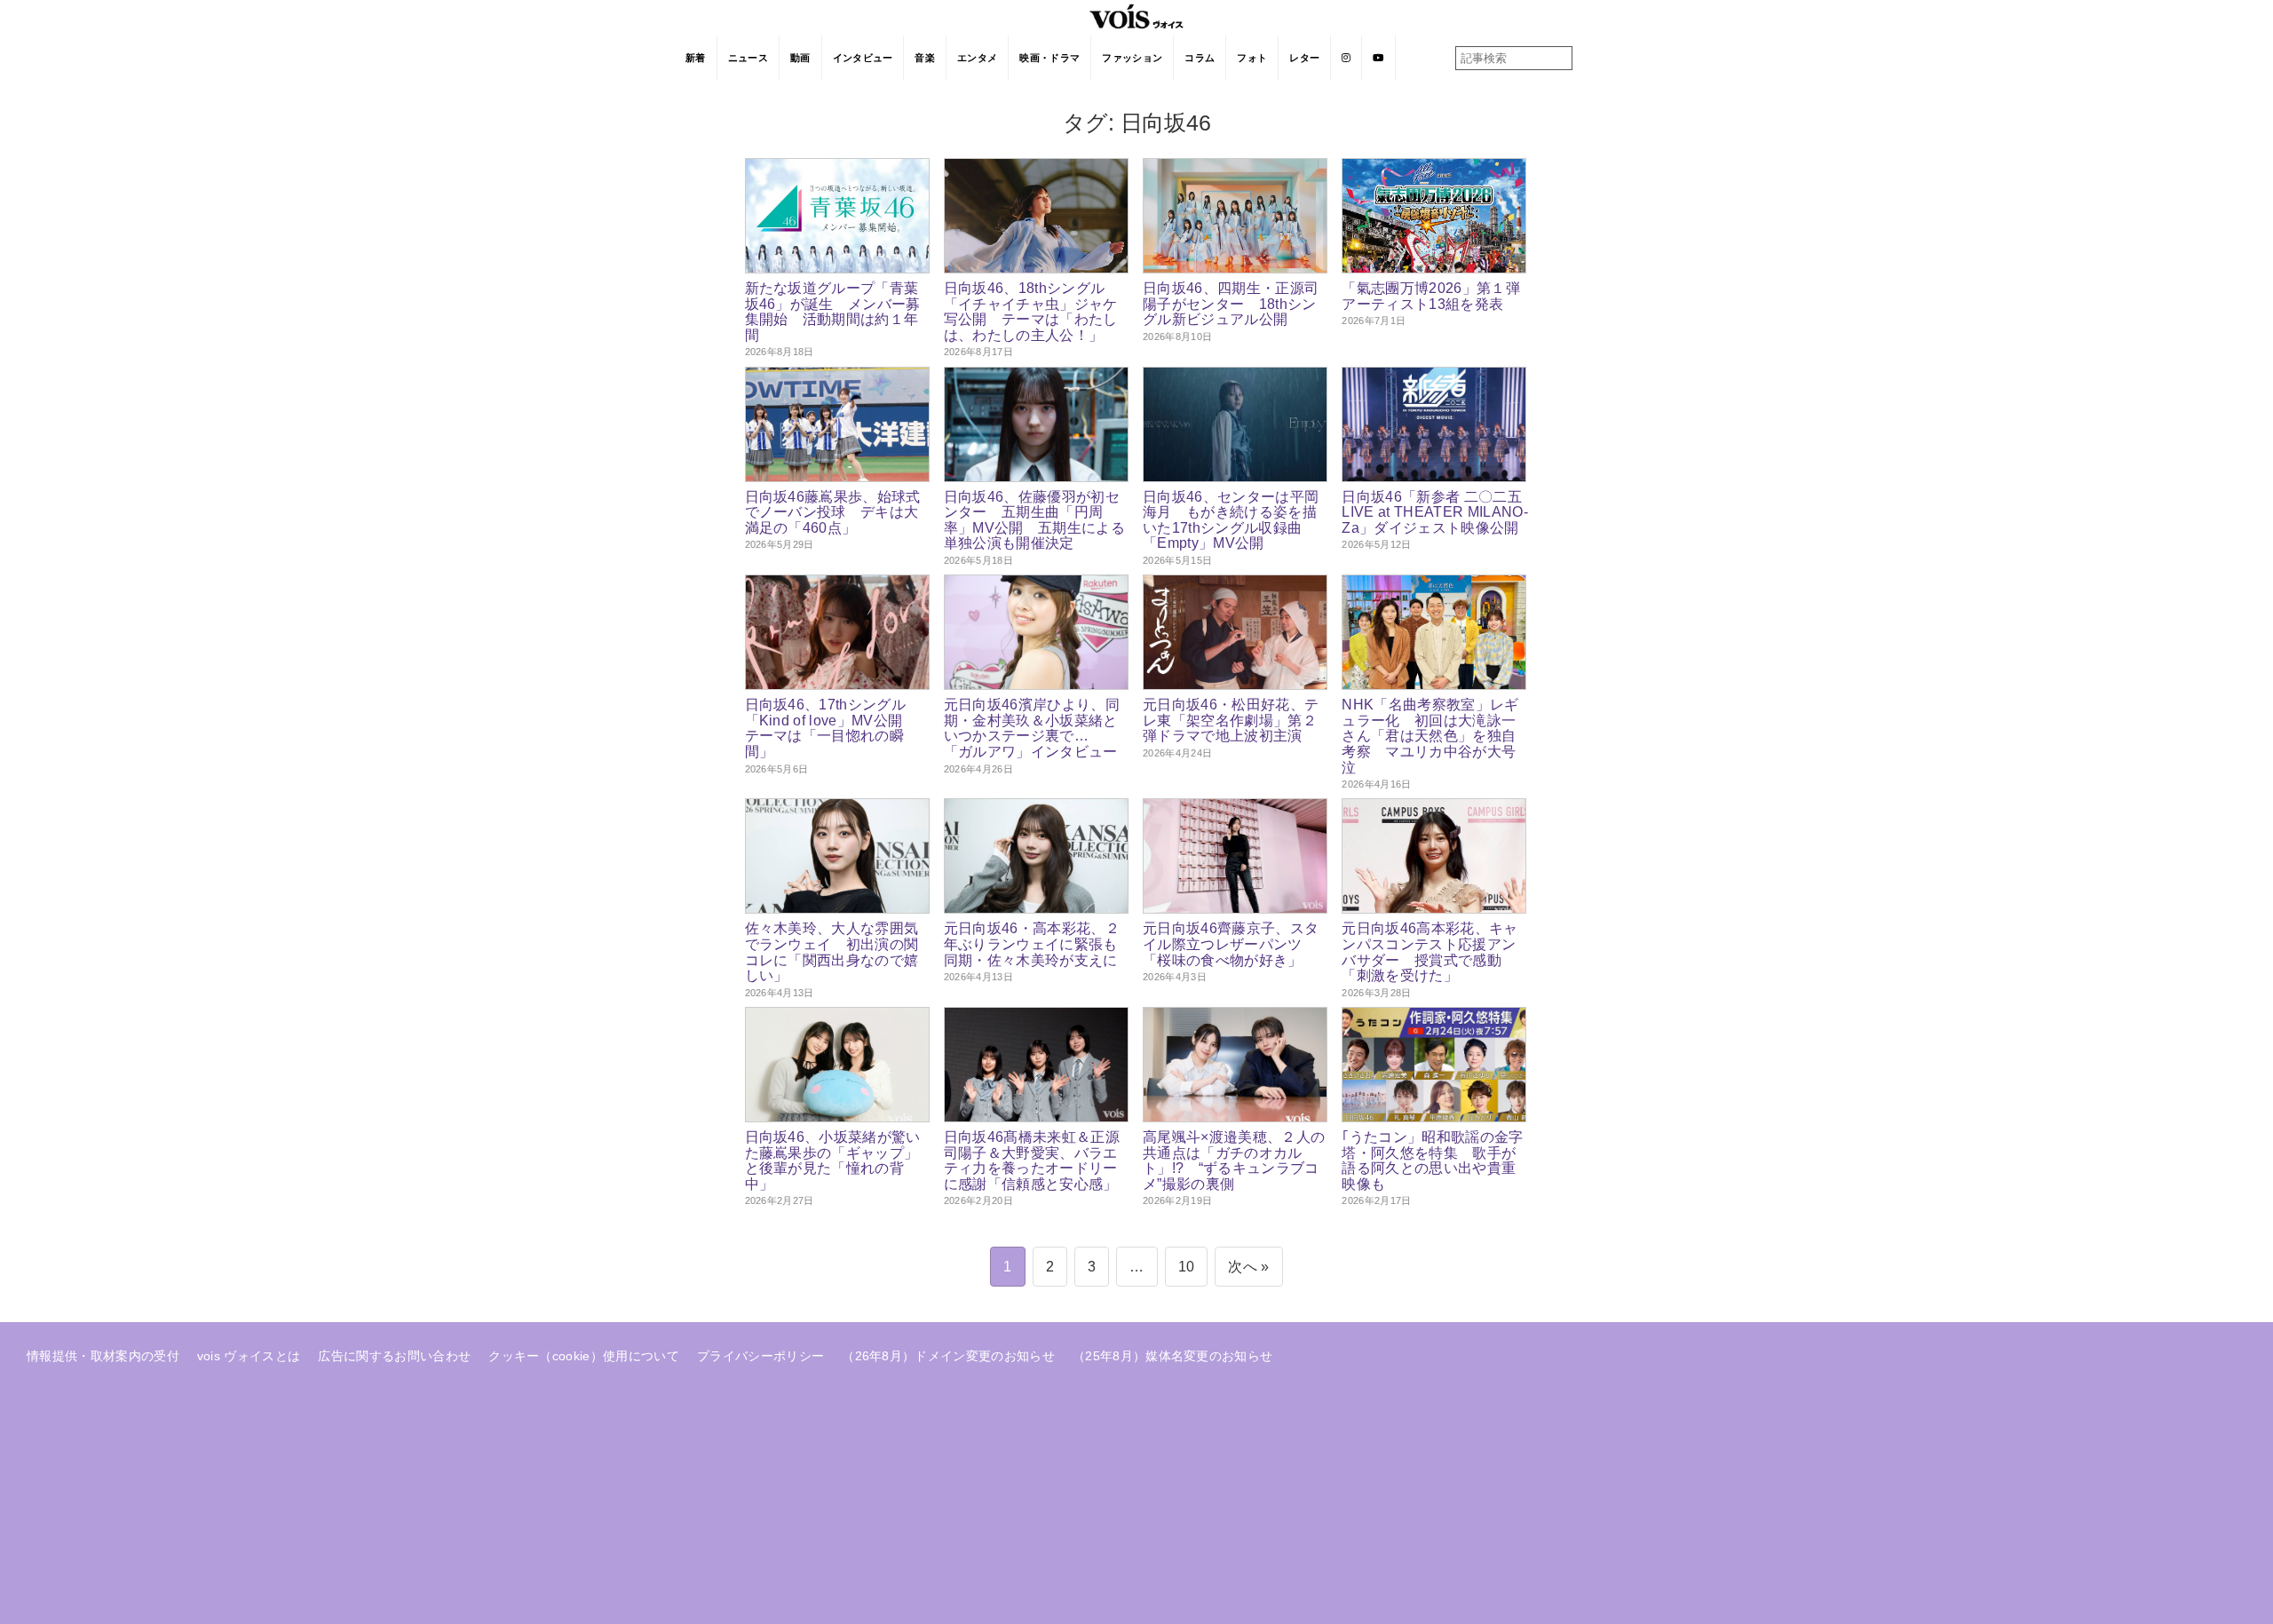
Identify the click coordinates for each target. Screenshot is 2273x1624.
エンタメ (977, 58)
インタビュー (863, 58)
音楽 (925, 58)
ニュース (748, 58)
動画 (800, 58)
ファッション (1132, 58)
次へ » (1248, 1267)
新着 (696, 58)
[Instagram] (1346, 58)
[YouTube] (1378, 58)
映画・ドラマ (1049, 58)
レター (1304, 58)
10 (1187, 1267)
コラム (1200, 58)
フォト (1252, 58)
